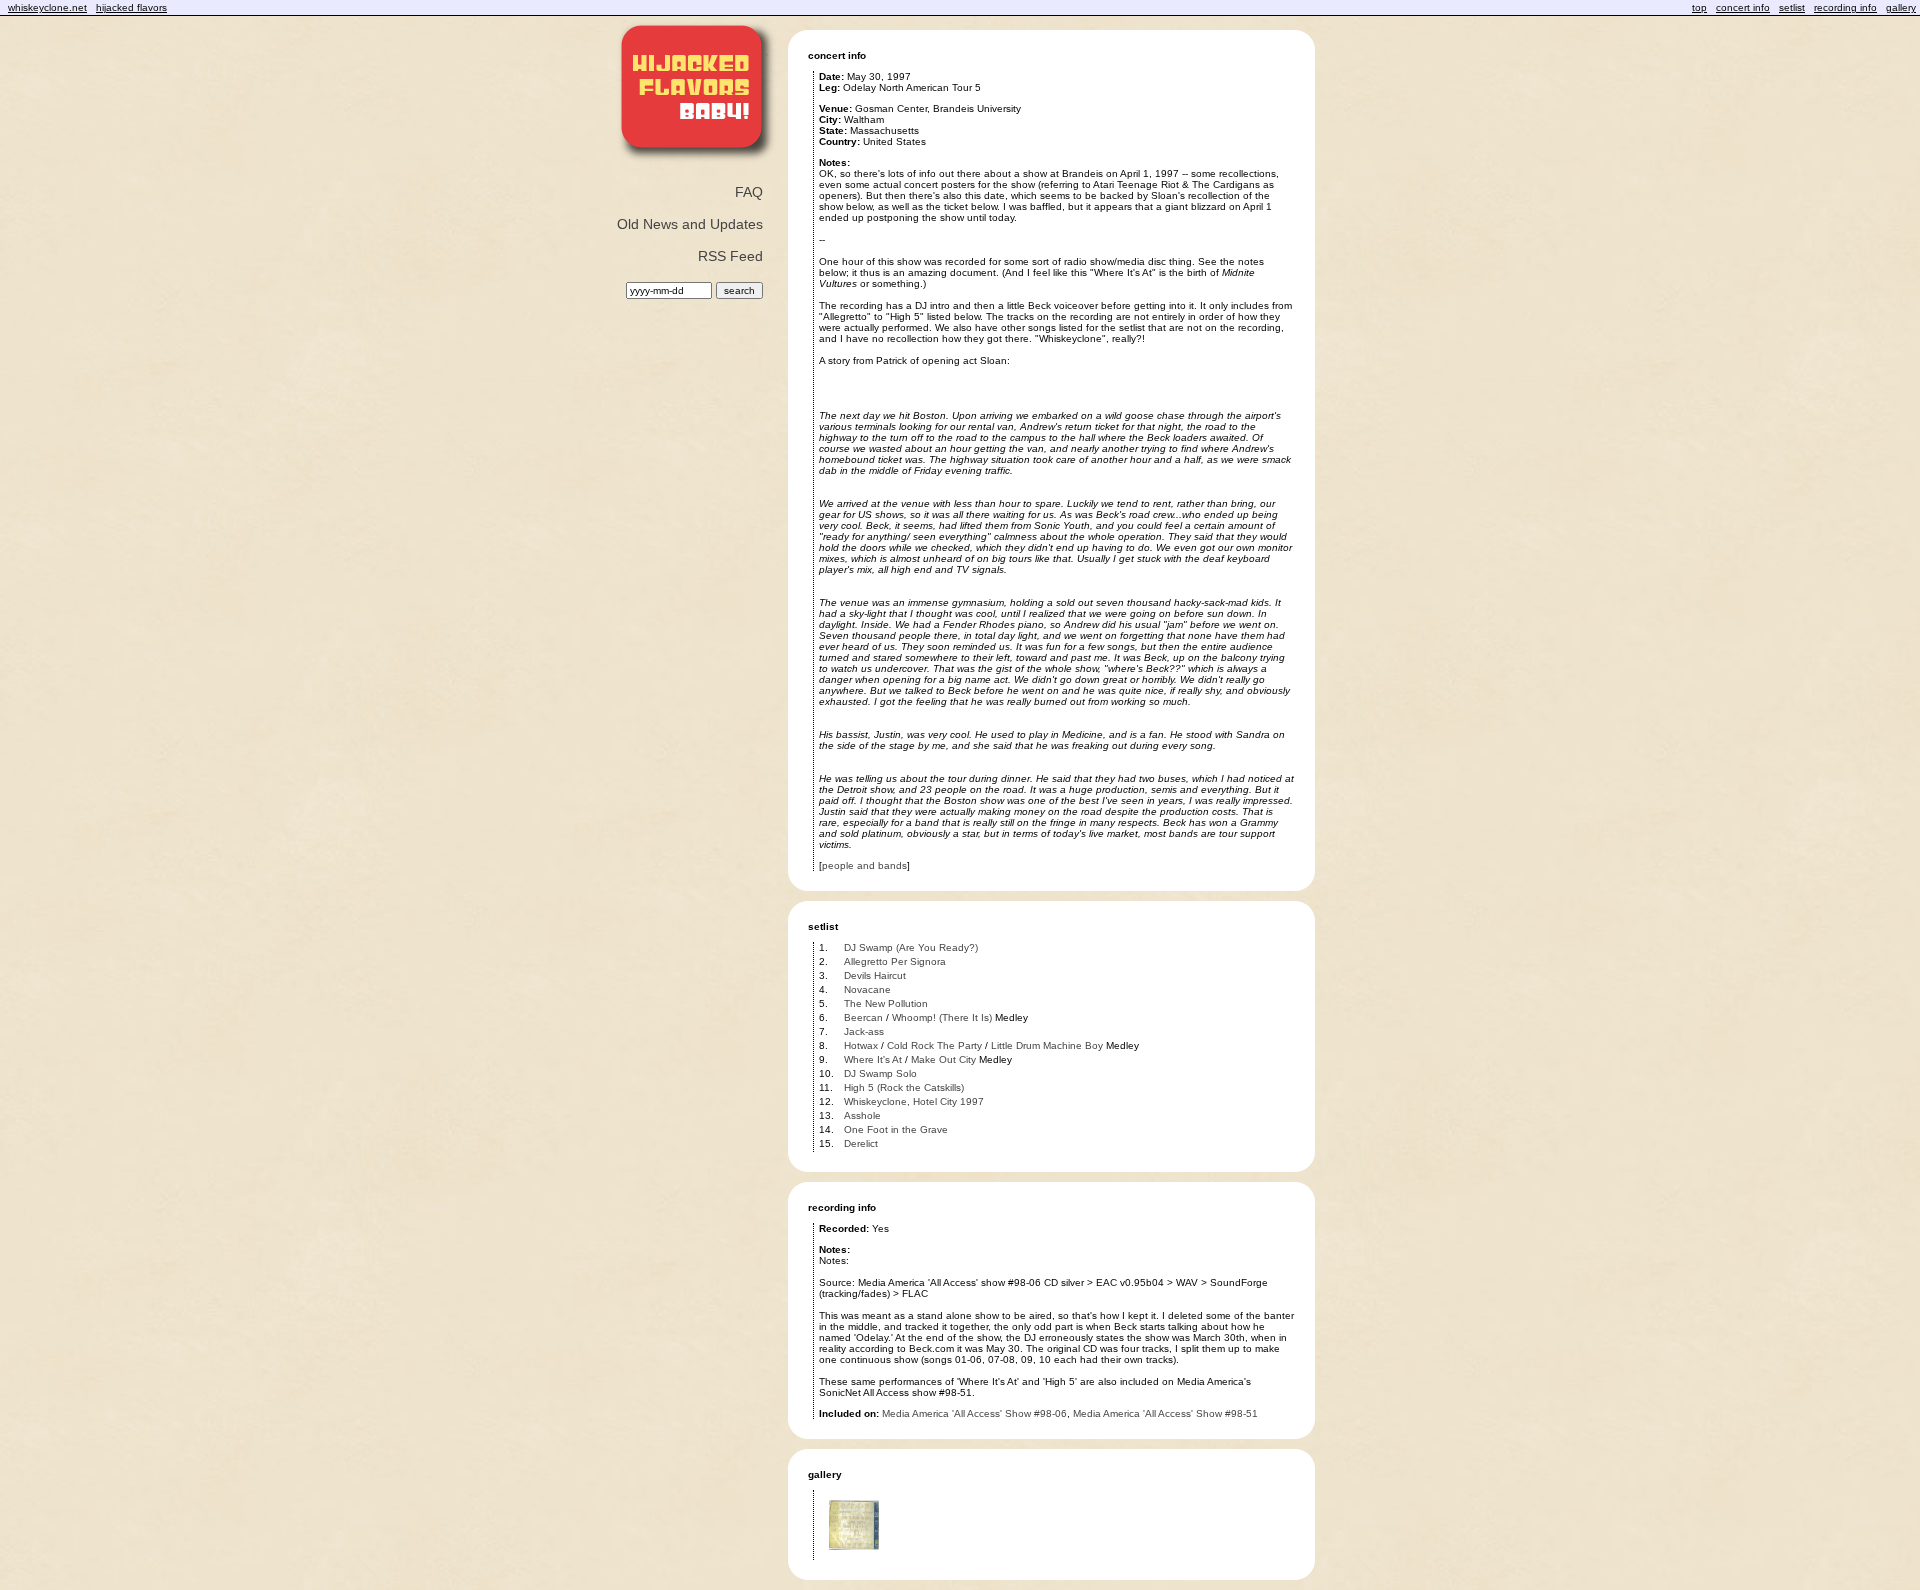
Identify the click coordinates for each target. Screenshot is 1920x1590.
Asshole (862, 1115)
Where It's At (873, 1059)
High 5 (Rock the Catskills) (904, 1087)
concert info (1743, 7)
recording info (1845, 7)
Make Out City (943, 1059)
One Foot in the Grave (896, 1129)
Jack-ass (864, 1031)
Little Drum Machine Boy (1047, 1045)
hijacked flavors (131, 7)
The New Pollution (886, 1003)
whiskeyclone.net (47, 7)
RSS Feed (730, 256)
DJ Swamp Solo (880, 1073)
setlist (1792, 7)
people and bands (864, 865)
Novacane (867, 989)
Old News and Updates (690, 224)
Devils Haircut (875, 975)
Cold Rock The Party (934, 1045)
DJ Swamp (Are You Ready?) (911, 947)
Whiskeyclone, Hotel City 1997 (914, 1101)
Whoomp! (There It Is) (942, 1017)
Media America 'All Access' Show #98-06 (974, 1413)
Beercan (863, 1017)
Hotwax (861, 1045)
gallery (1901, 7)
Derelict (861, 1143)
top (1699, 7)
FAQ (749, 192)
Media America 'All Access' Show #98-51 (1165, 1413)
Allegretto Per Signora (895, 961)
